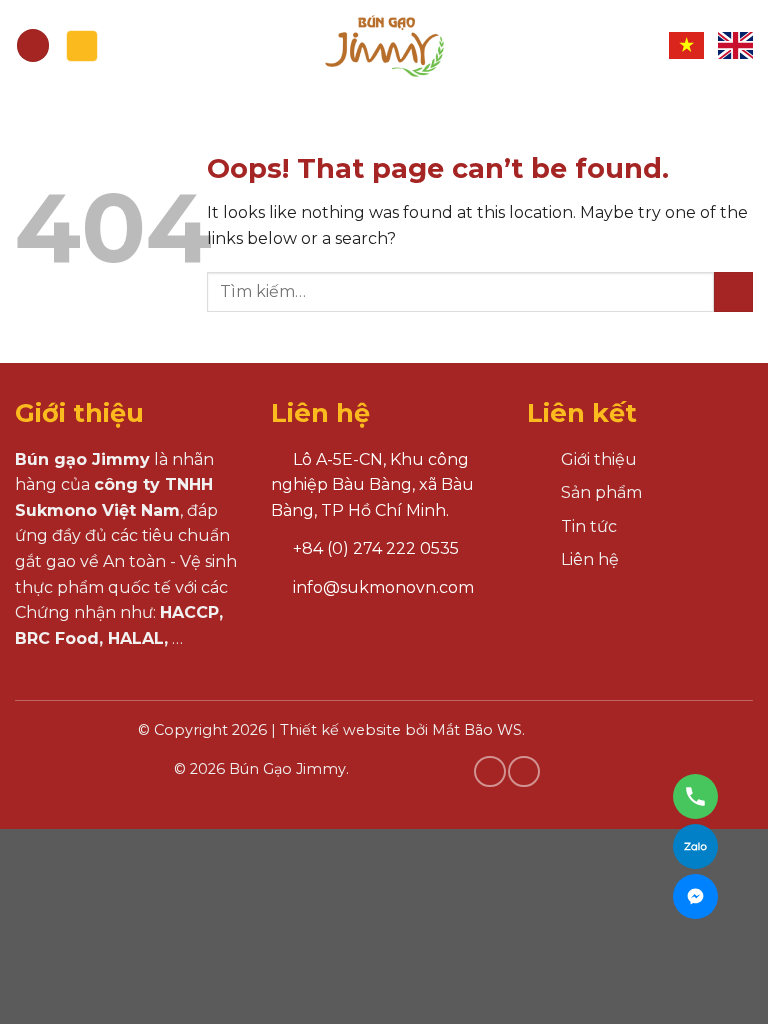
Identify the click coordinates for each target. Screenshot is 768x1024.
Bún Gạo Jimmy (287, 769)
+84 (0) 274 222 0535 (376, 548)
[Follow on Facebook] (489, 771)
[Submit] (733, 291)
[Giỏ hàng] (82, 46)
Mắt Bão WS (477, 730)
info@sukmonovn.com (383, 587)
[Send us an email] (523, 771)
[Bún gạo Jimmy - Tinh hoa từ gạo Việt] (384, 46)
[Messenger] (695, 896)
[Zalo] (695, 846)
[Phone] (695, 796)
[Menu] (33, 45)
